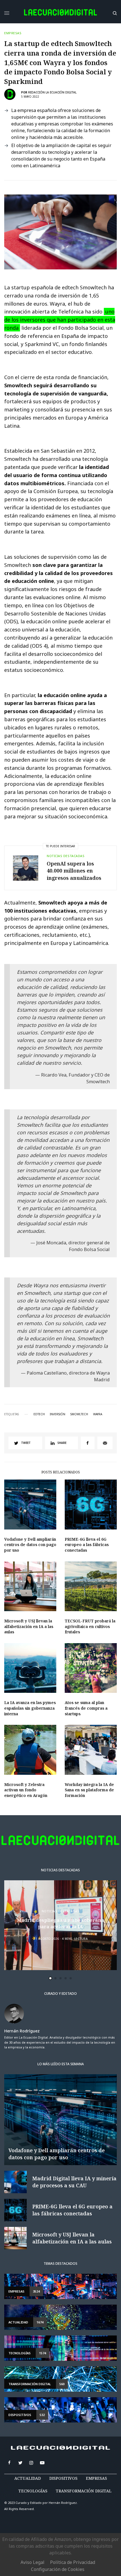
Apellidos (29, 1308)
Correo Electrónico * (40, 1266)
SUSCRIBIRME (40, 1368)
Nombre (27, 1287)
